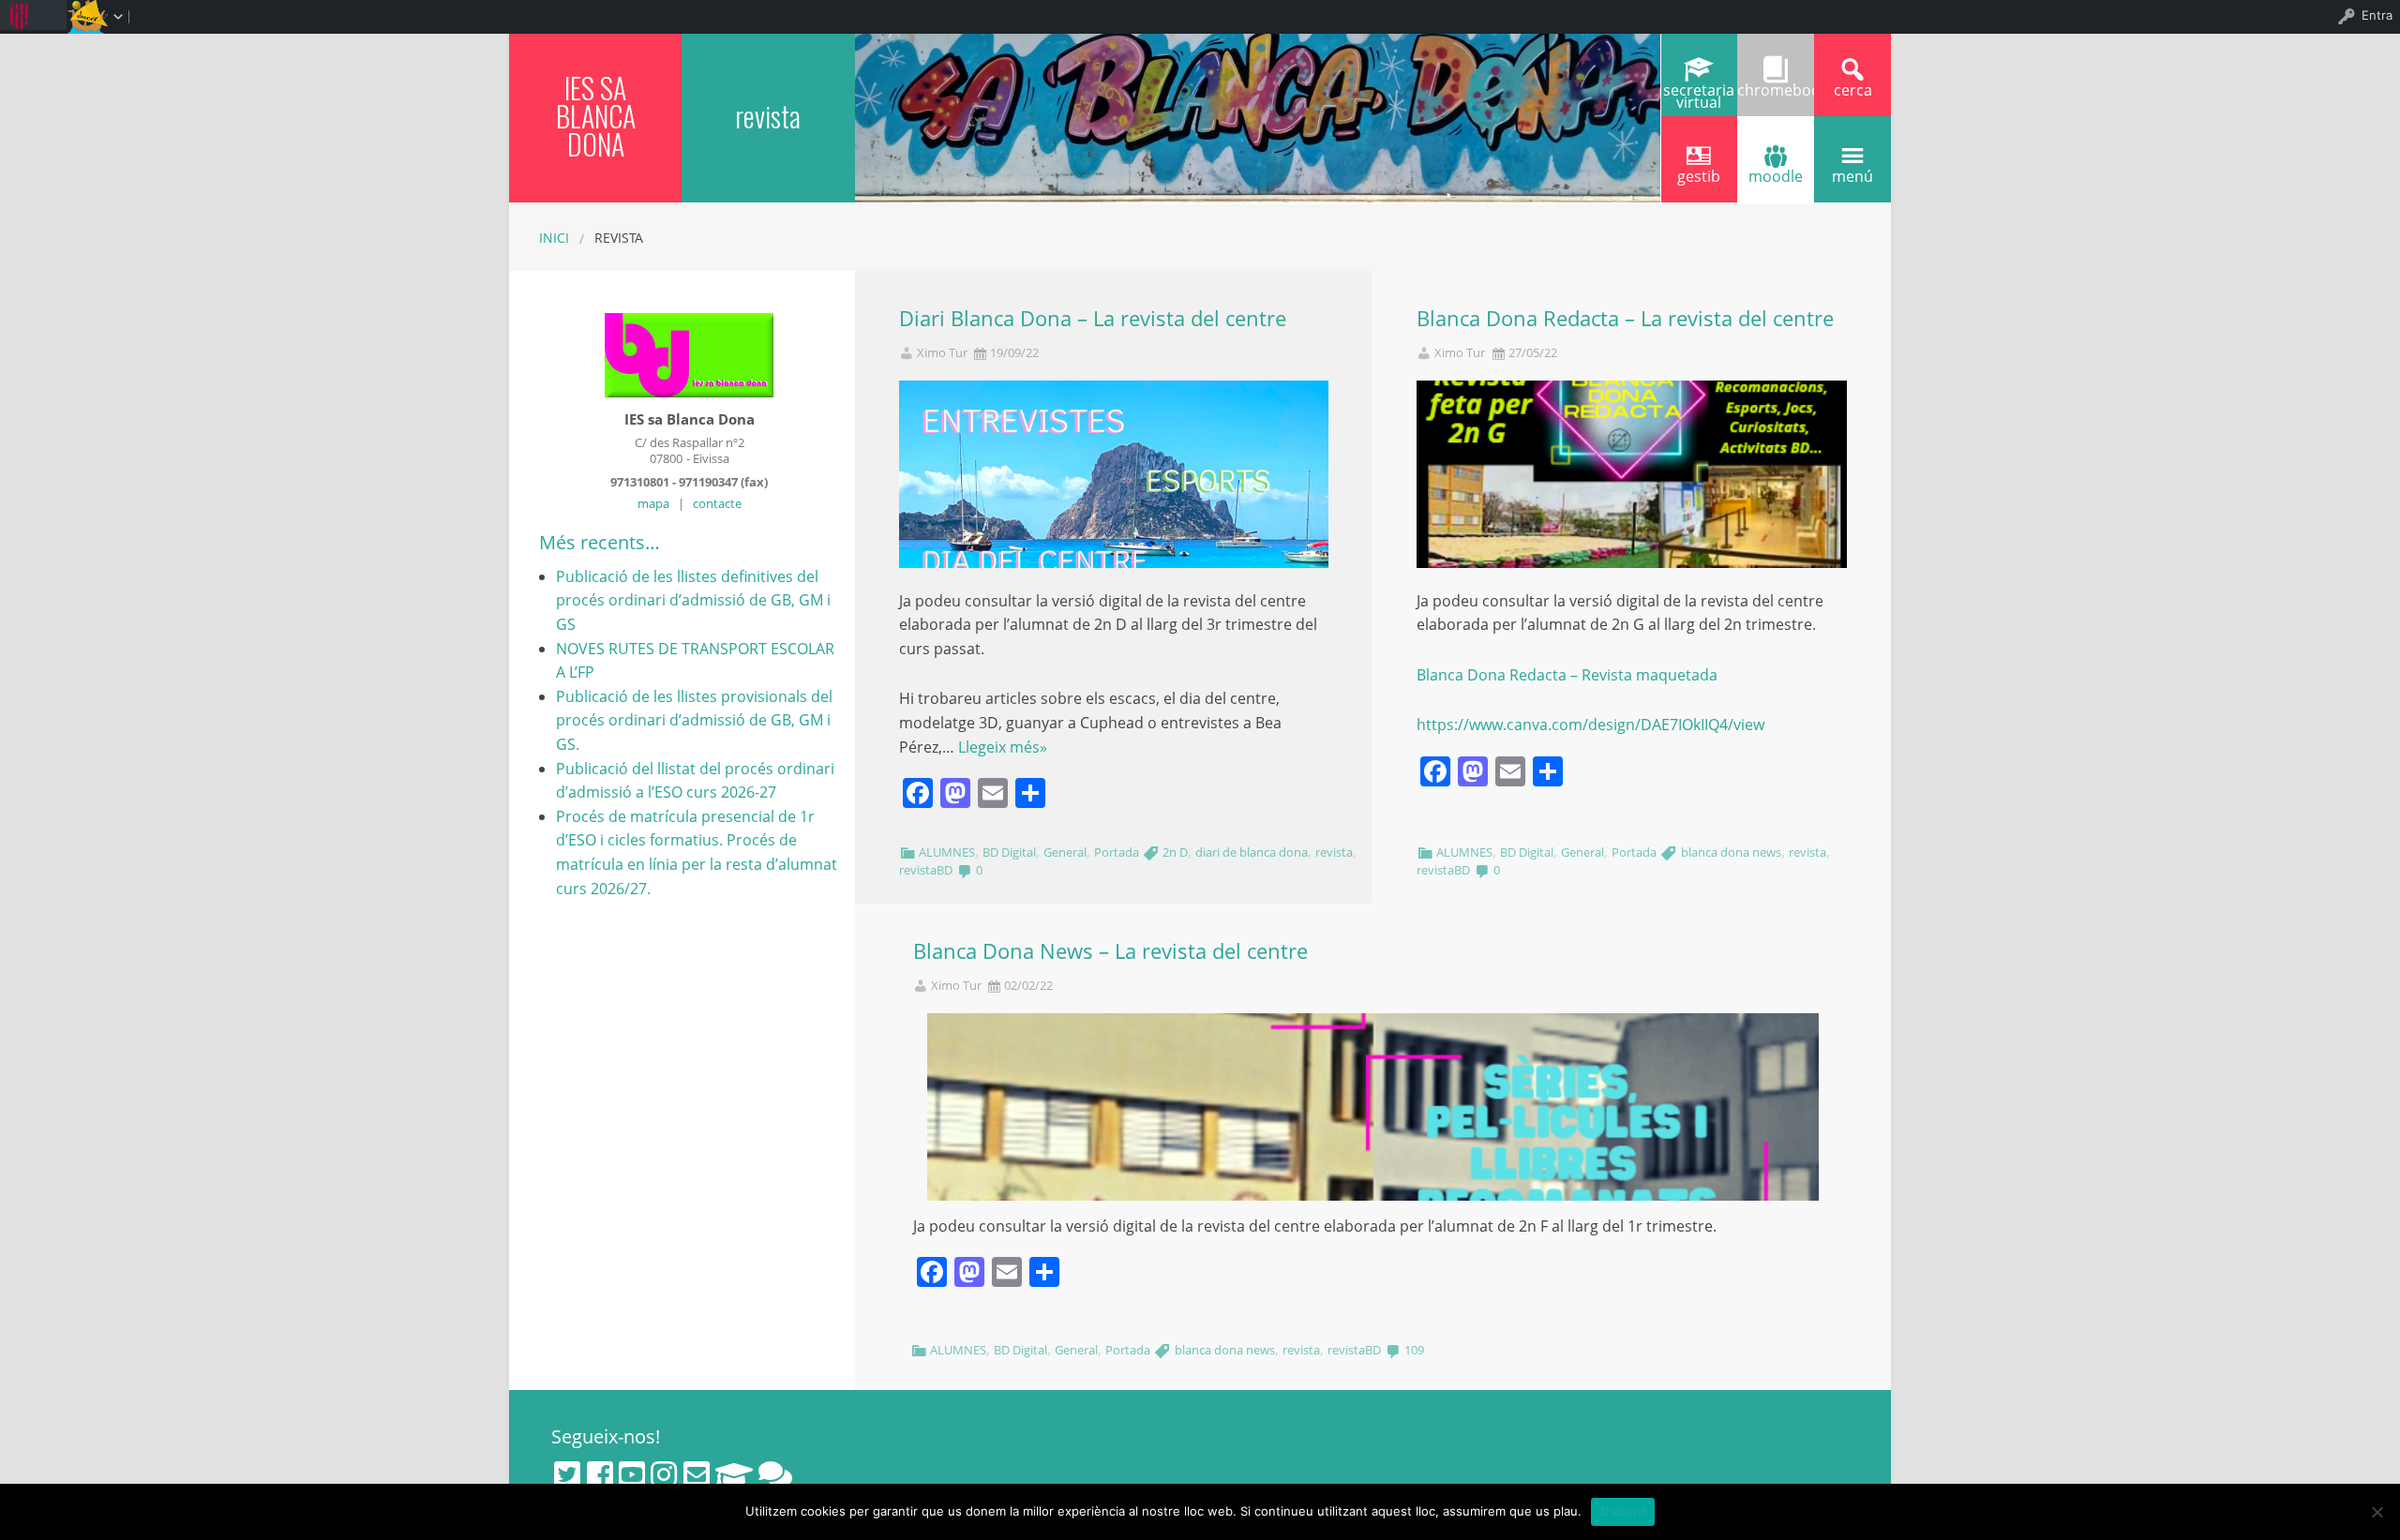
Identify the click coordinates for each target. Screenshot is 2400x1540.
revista (1334, 852)
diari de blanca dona (1252, 852)
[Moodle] (734, 1474)
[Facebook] (600, 1474)
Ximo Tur (942, 353)
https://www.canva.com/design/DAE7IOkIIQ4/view (1590, 725)
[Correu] (697, 1474)
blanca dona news (1731, 852)
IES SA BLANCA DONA (596, 116)
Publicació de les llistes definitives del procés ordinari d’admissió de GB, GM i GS (693, 600)
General (1065, 852)
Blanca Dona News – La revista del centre (1110, 951)
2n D (1175, 852)
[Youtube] (632, 1474)
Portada (1117, 852)
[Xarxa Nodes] (775, 1474)
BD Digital (1009, 852)
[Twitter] (567, 1474)
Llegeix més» (1003, 747)
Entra (2377, 15)
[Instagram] (664, 1474)
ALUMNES (947, 852)
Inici (554, 238)
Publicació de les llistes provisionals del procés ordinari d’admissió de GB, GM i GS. (694, 720)
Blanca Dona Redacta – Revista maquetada (1567, 675)
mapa (653, 503)
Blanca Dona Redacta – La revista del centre (1625, 318)
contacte (717, 503)
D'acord (1623, 1511)
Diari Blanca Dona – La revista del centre (1093, 318)
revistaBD (926, 870)
